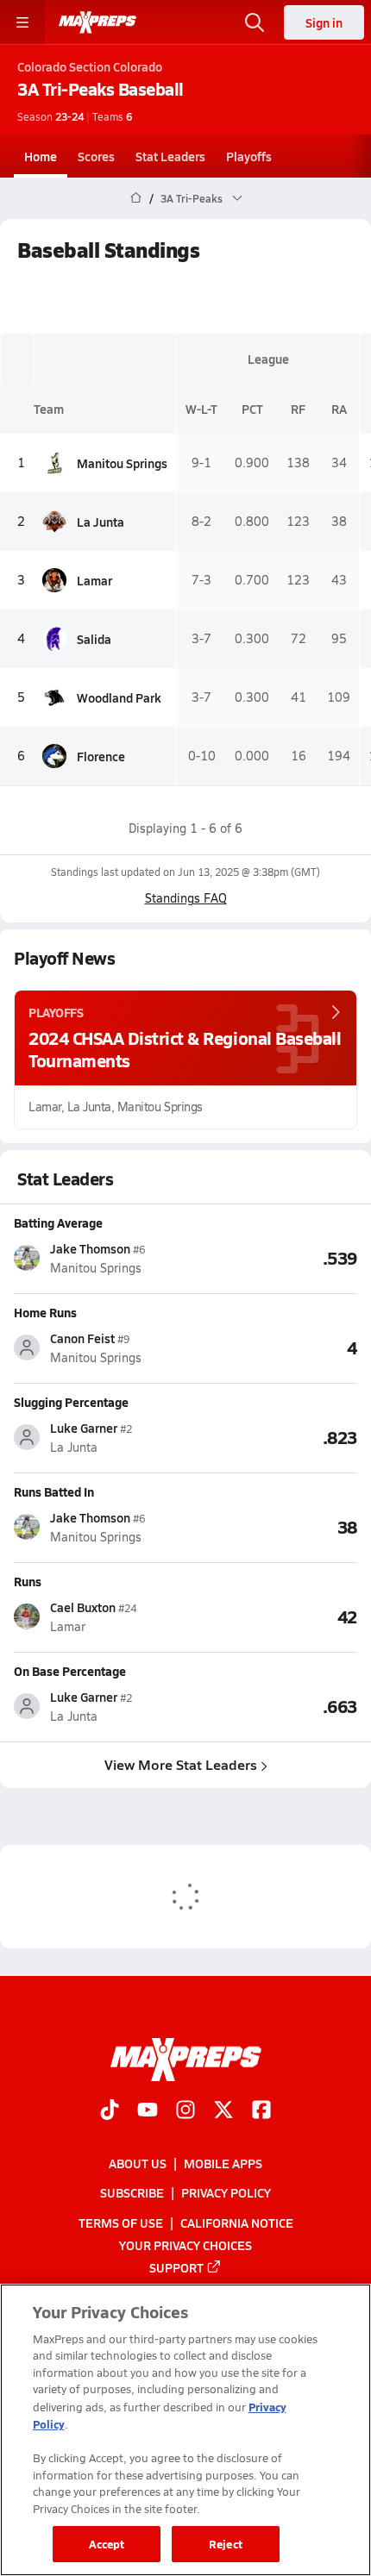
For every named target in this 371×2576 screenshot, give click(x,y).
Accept (107, 2544)
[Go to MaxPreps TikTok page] (110, 2110)
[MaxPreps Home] (97, 22)
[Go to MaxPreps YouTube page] (148, 2110)
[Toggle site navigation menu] (22, 22)
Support (176, 2267)
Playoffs (249, 156)
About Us (138, 2163)
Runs (28, 1581)
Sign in (324, 22)
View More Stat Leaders (181, 1764)
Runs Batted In (54, 1491)
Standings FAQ (186, 898)
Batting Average (58, 1222)
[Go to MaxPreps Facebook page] (261, 2110)
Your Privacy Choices (185, 2244)
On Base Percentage (70, 1671)
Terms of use (121, 2222)
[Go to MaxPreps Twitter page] (223, 2110)
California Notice (237, 2222)
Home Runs (45, 1312)
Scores (96, 156)
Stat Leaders (170, 156)
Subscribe (132, 2192)
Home (41, 156)
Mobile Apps (223, 2163)
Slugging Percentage (71, 1402)
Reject (226, 2544)
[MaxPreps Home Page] (136, 198)
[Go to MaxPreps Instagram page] (185, 2110)
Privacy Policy (226, 2192)
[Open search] (255, 22)
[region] (185, 2430)
